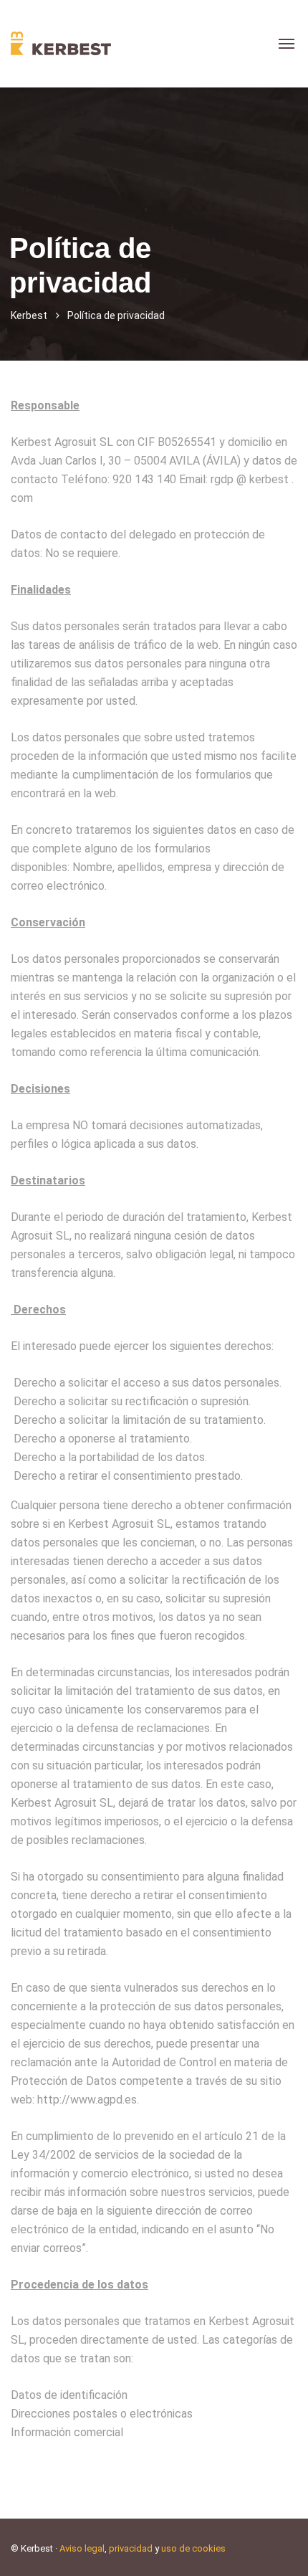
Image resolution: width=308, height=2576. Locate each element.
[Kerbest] (61, 43)
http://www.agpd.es (87, 2100)
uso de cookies (193, 2548)
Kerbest (29, 315)
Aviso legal (82, 2548)
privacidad (131, 2548)
